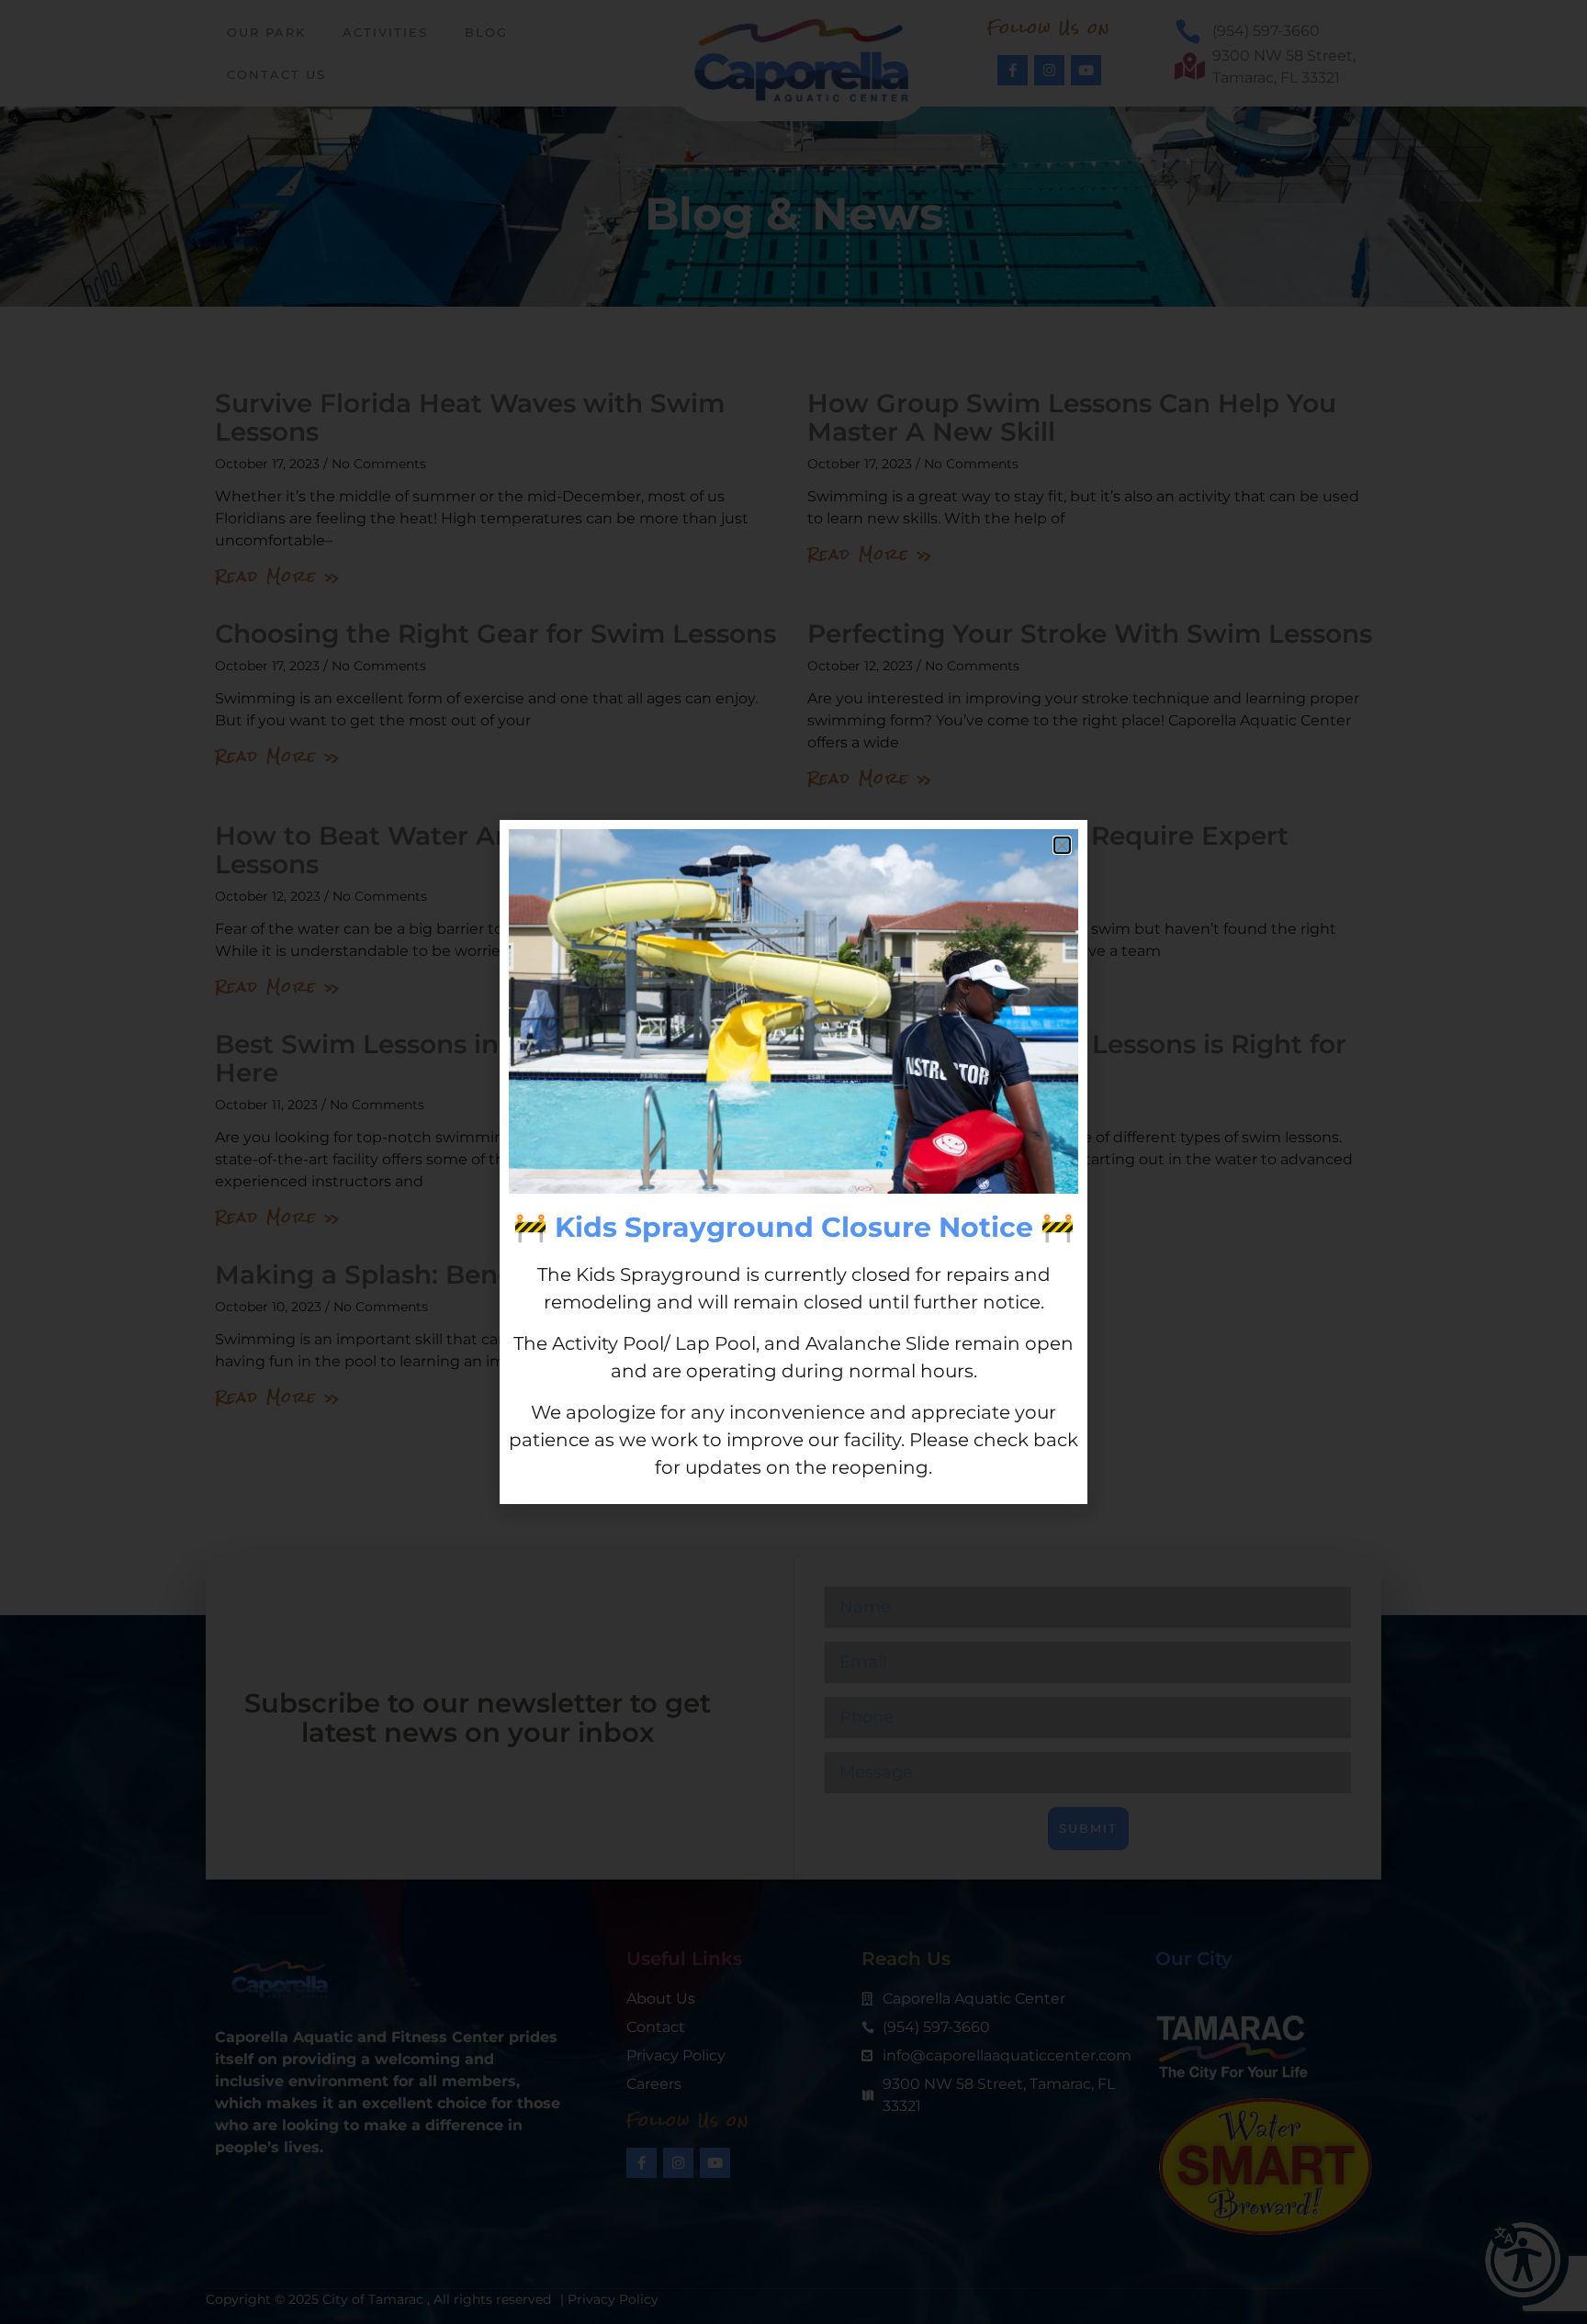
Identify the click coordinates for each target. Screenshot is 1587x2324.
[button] (1062, 845)
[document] (793, 1162)
